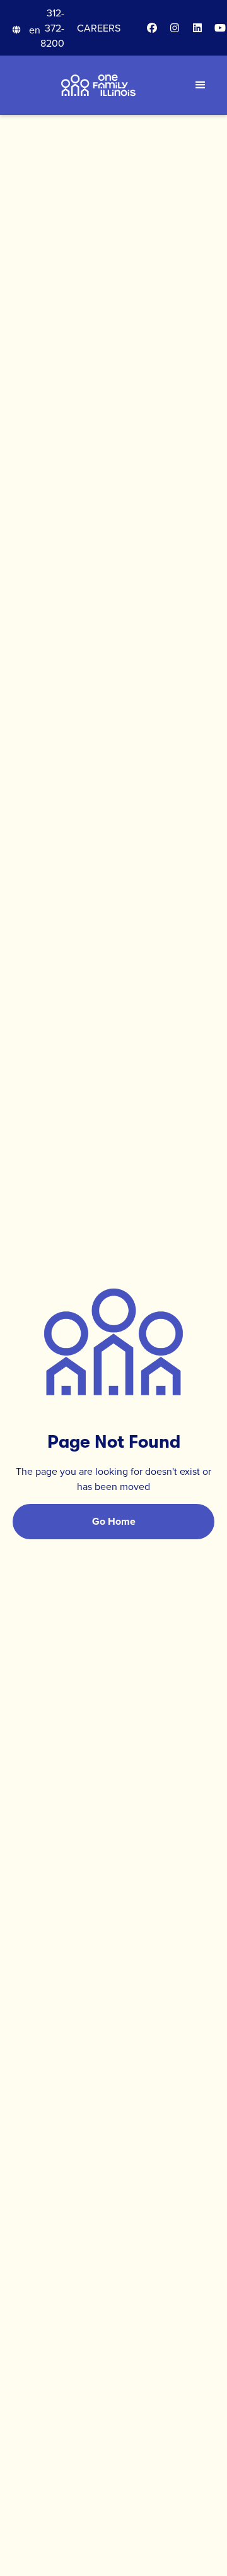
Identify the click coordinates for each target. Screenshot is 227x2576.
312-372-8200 (52, 28)
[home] (98, 85)
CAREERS (99, 28)
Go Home (114, 1521)
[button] (26, 30)
